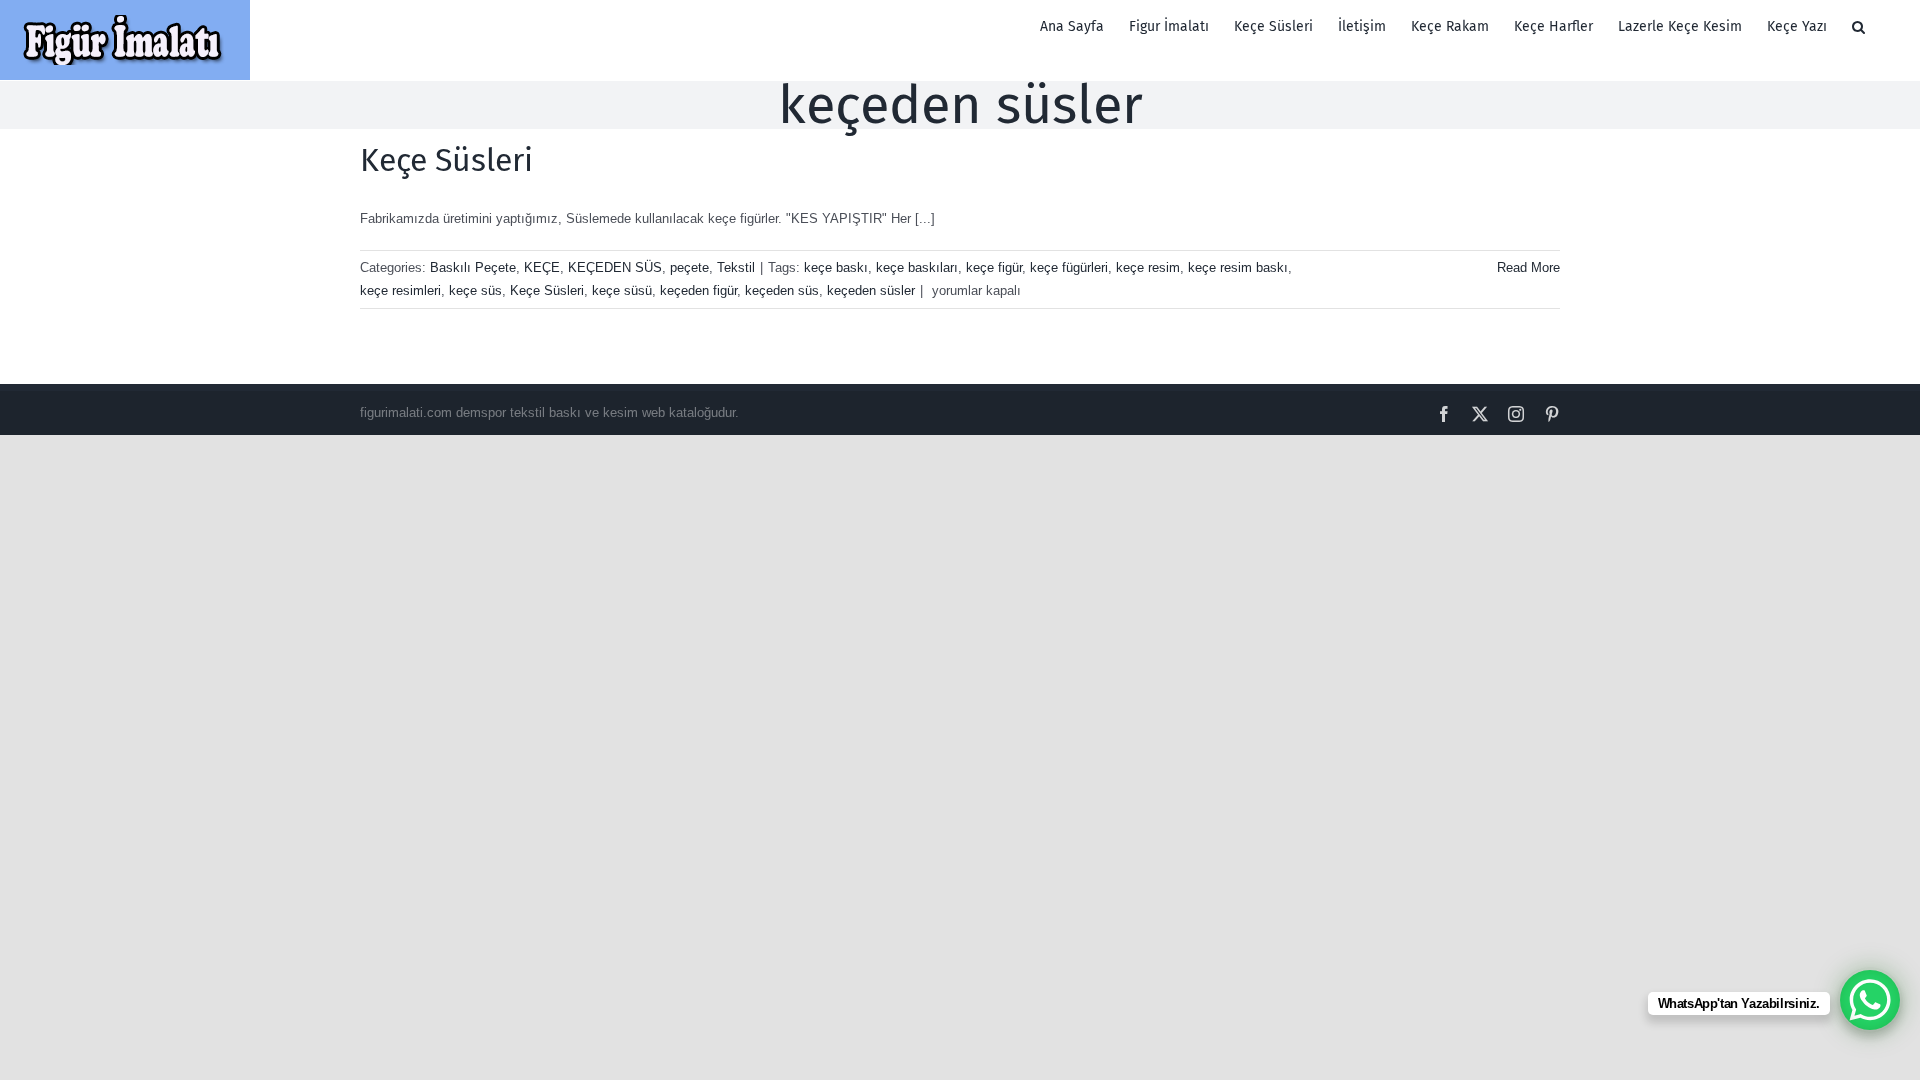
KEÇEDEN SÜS (615, 267)
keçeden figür (698, 290)
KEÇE (542, 267)
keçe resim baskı (1238, 267)
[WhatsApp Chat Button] (1870, 1000)
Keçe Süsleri (446, 160)
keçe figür (994, 267)
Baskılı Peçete (473, 267)
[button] (1858, 27)
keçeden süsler (871, 290)
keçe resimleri (400, 290)
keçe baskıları (917, 267)
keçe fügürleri (1069, 267)
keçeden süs (782, 290)
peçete (689, 267)
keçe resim (1148, 267)
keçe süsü (622, 290)
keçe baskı (836, 267)
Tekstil (736, 267)
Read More (1528, 267)
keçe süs (475, 290)
